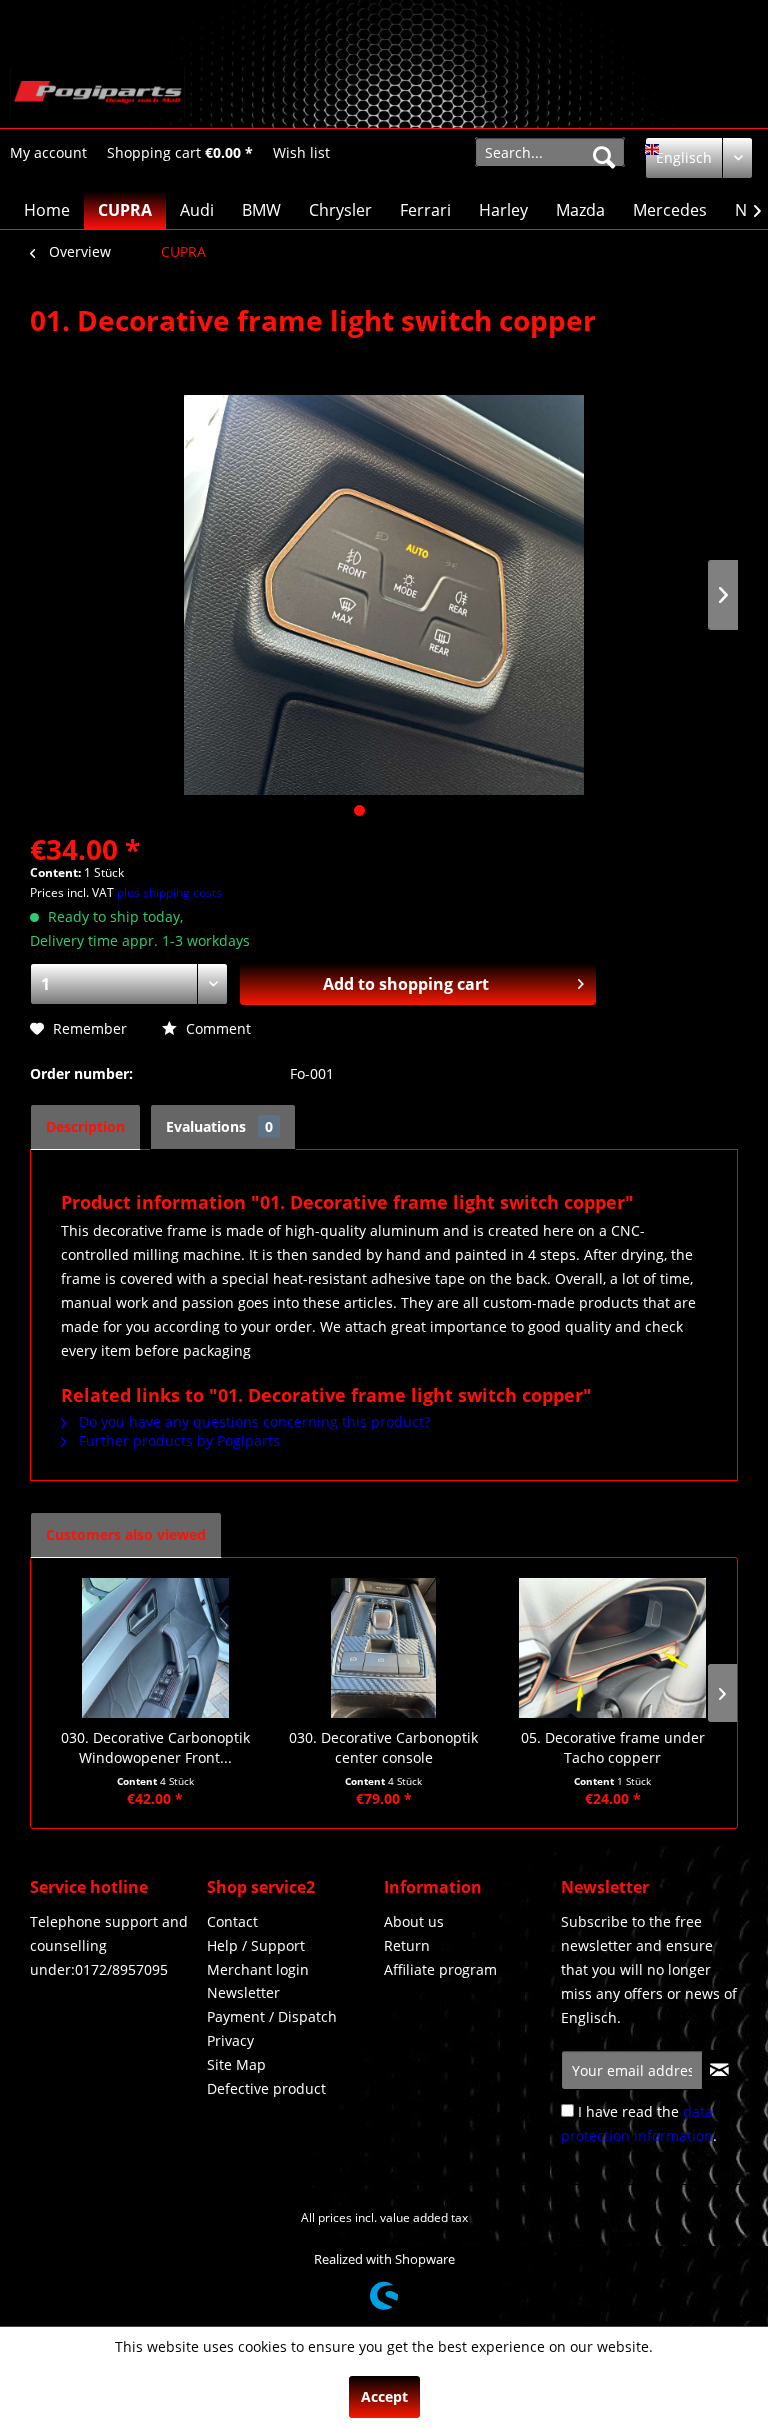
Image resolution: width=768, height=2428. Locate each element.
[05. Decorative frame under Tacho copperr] (612, 1648)
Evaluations (219, 1126)
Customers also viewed (126, 1534)
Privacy (230, 2040)
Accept (384, 2396)
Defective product (266, 2088)
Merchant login (258, 1969)
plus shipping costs (169, 892)
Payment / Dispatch (272, 2016)
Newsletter (243, 1992)
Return (407, 1945)
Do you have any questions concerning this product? (252, 1421)
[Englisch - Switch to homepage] (97, 93)
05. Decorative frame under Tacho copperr (613, 1747)
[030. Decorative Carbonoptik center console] (384, 1648)
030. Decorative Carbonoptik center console (383, 1747)
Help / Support (256, 1945)
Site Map (236, 2064)
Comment (216, 1028)
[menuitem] (48, 152)
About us (414, 1921)
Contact (232, 1921)
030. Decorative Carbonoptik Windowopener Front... (155, 1747)
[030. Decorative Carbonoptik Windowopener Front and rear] (155, 1648)
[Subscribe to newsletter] (719, 2070)
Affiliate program (440, 1969)
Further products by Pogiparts (177, 1440)
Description (85, 1126)
